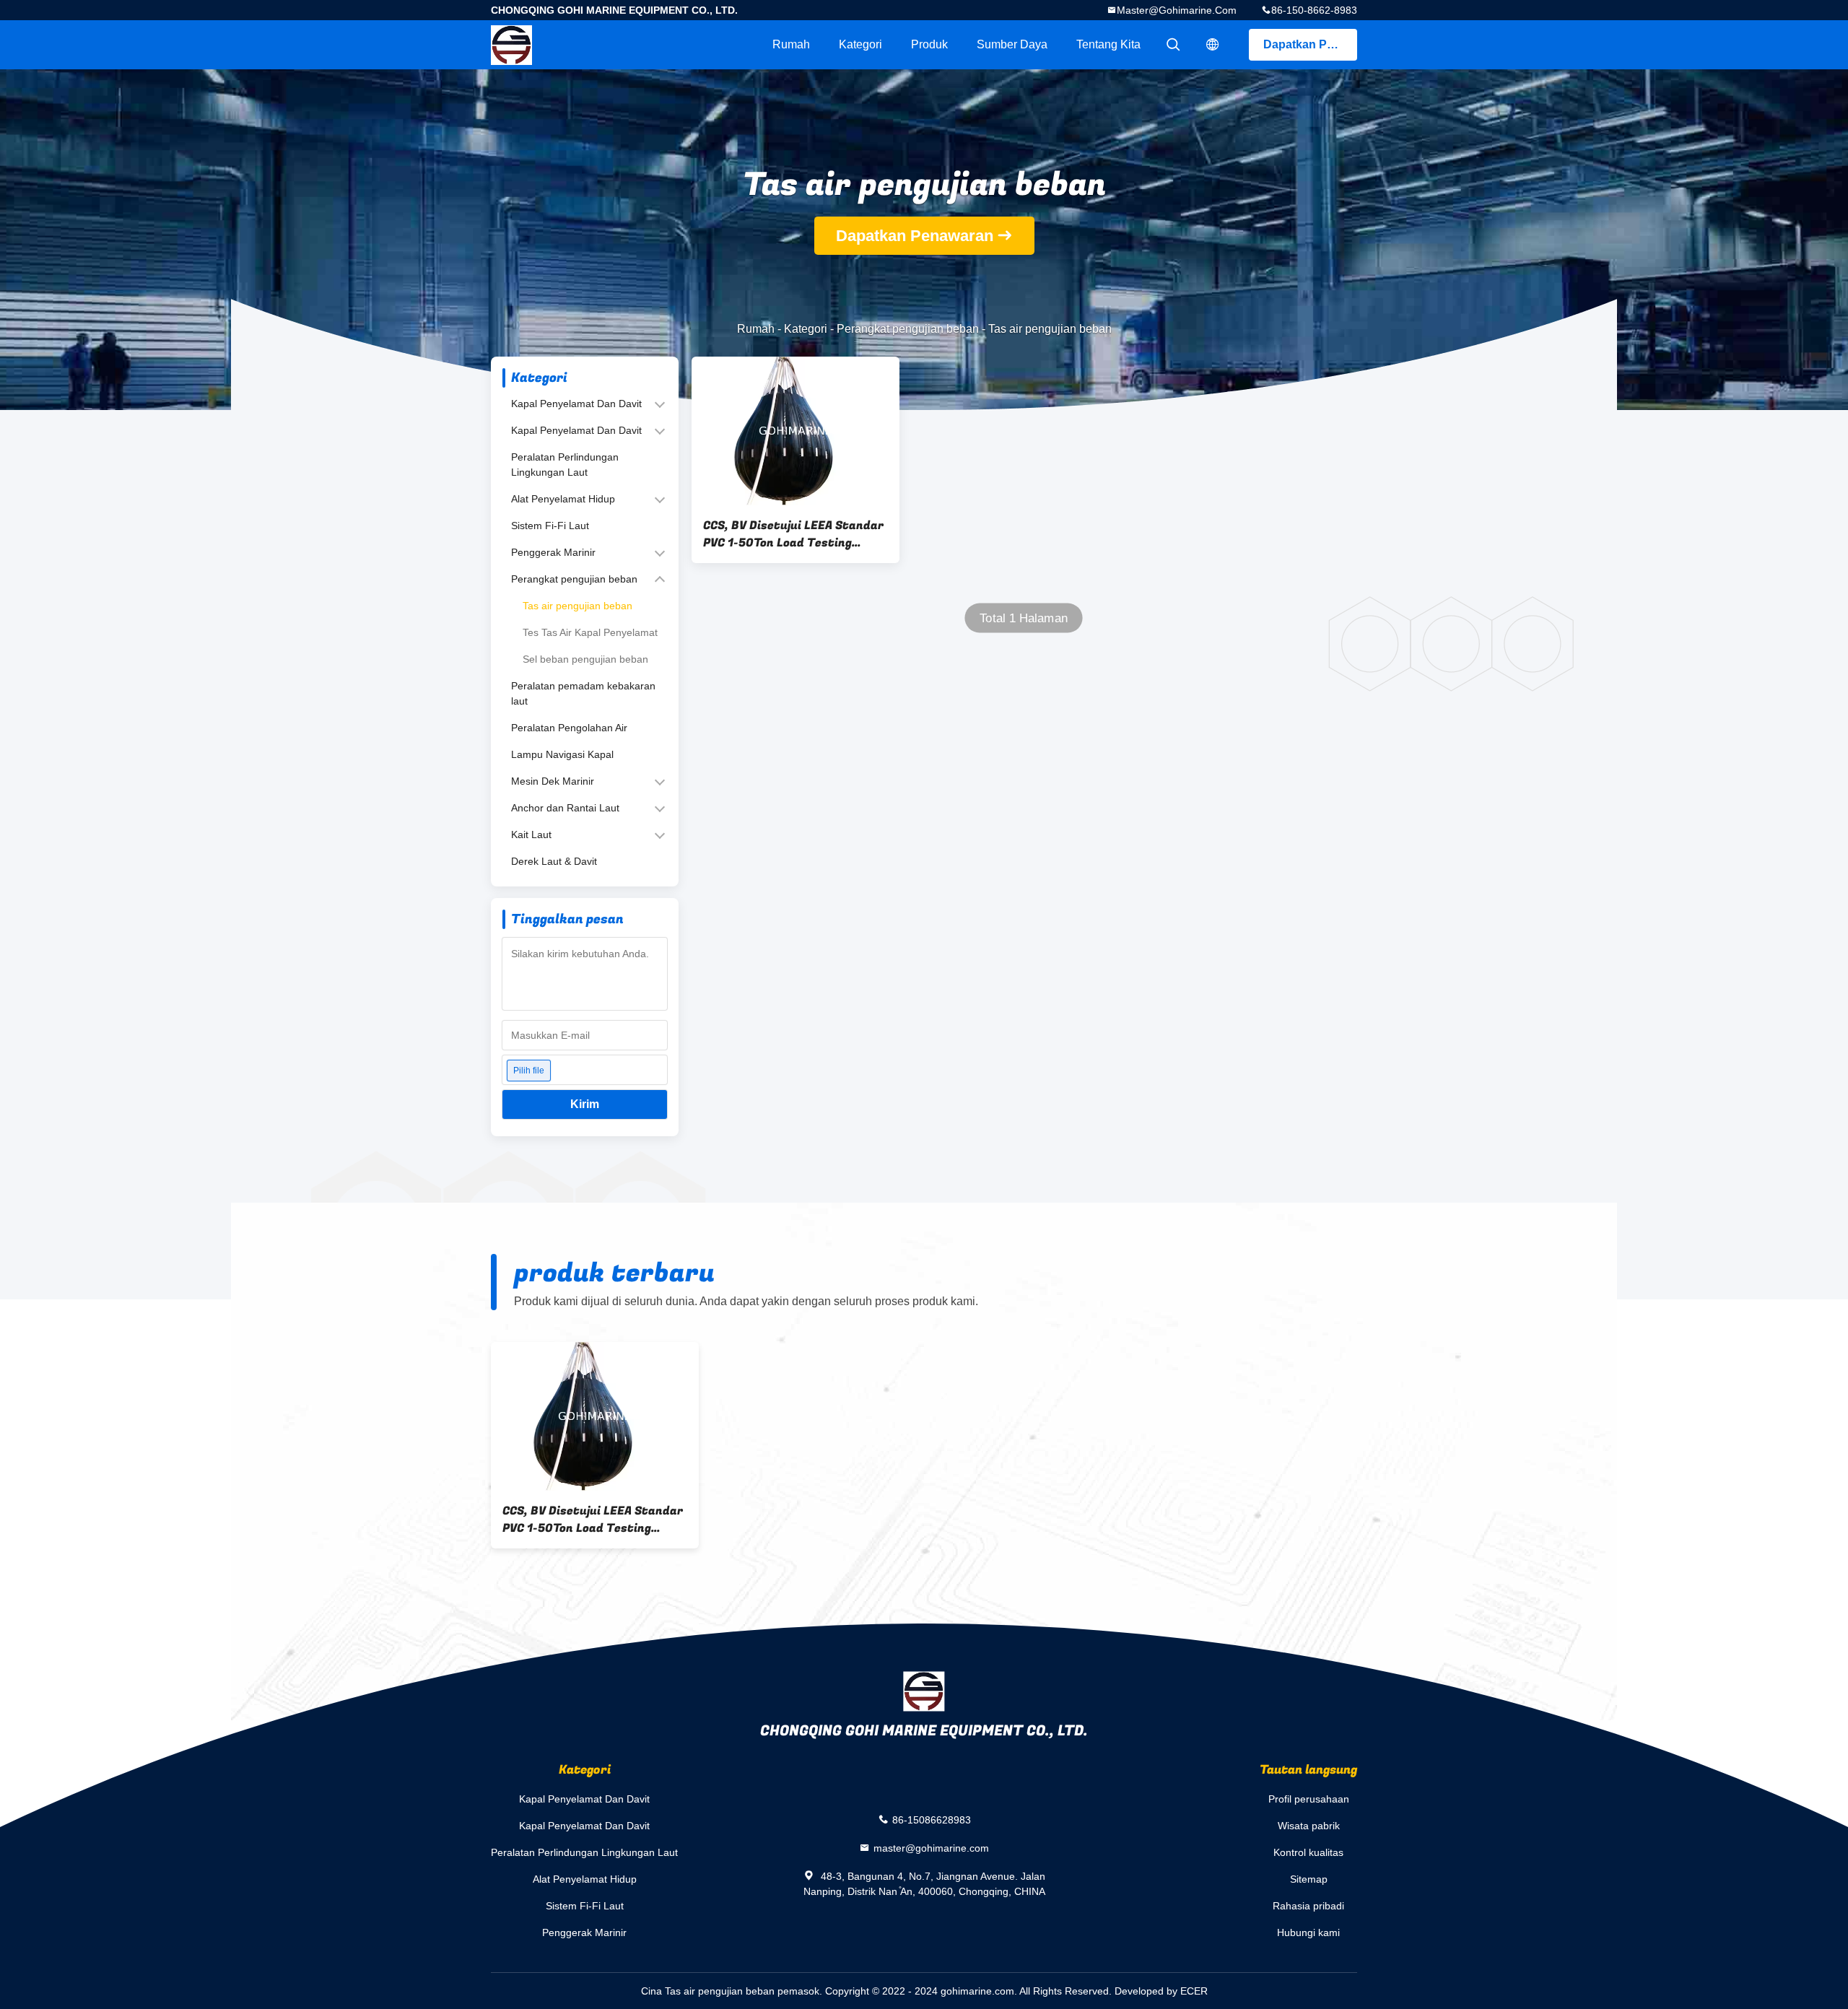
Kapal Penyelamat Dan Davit (576, 404)
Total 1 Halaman (1024, 618)
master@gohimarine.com (1177, 10)
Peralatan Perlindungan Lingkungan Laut (565, 465)
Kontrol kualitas (1308, 1852)
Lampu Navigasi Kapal (562, 754)
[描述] (1213, 45)
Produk (929, 44)
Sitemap (1309, 1879)
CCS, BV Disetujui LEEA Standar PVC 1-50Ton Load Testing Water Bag (793, 534)
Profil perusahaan (1309, 1799)
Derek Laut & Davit (554, 861)
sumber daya (1012, 44)
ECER (1194, 1991)
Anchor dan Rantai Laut (565, 808)
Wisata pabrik (1309, 1826)
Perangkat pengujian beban (908, 329)
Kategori (860, 44)
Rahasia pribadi (1308, 1906)
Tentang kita (1108, 44)
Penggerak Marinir (553, 552)
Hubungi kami (1308, 1932)
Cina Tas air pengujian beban (708, 1991)
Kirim (585, 1104)
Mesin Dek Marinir (553, 781)
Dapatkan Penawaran (1310, 44)
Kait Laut (531, 834)
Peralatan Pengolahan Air (569, 728)
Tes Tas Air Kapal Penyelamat (590, 632)
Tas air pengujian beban (577, 606)
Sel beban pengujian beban (585, 659)
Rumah (791, 44)
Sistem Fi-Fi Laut (550, 526)
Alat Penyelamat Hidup (563, 499)
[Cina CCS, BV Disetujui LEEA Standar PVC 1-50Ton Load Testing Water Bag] (796, 431)
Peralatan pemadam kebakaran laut (583, 693)
